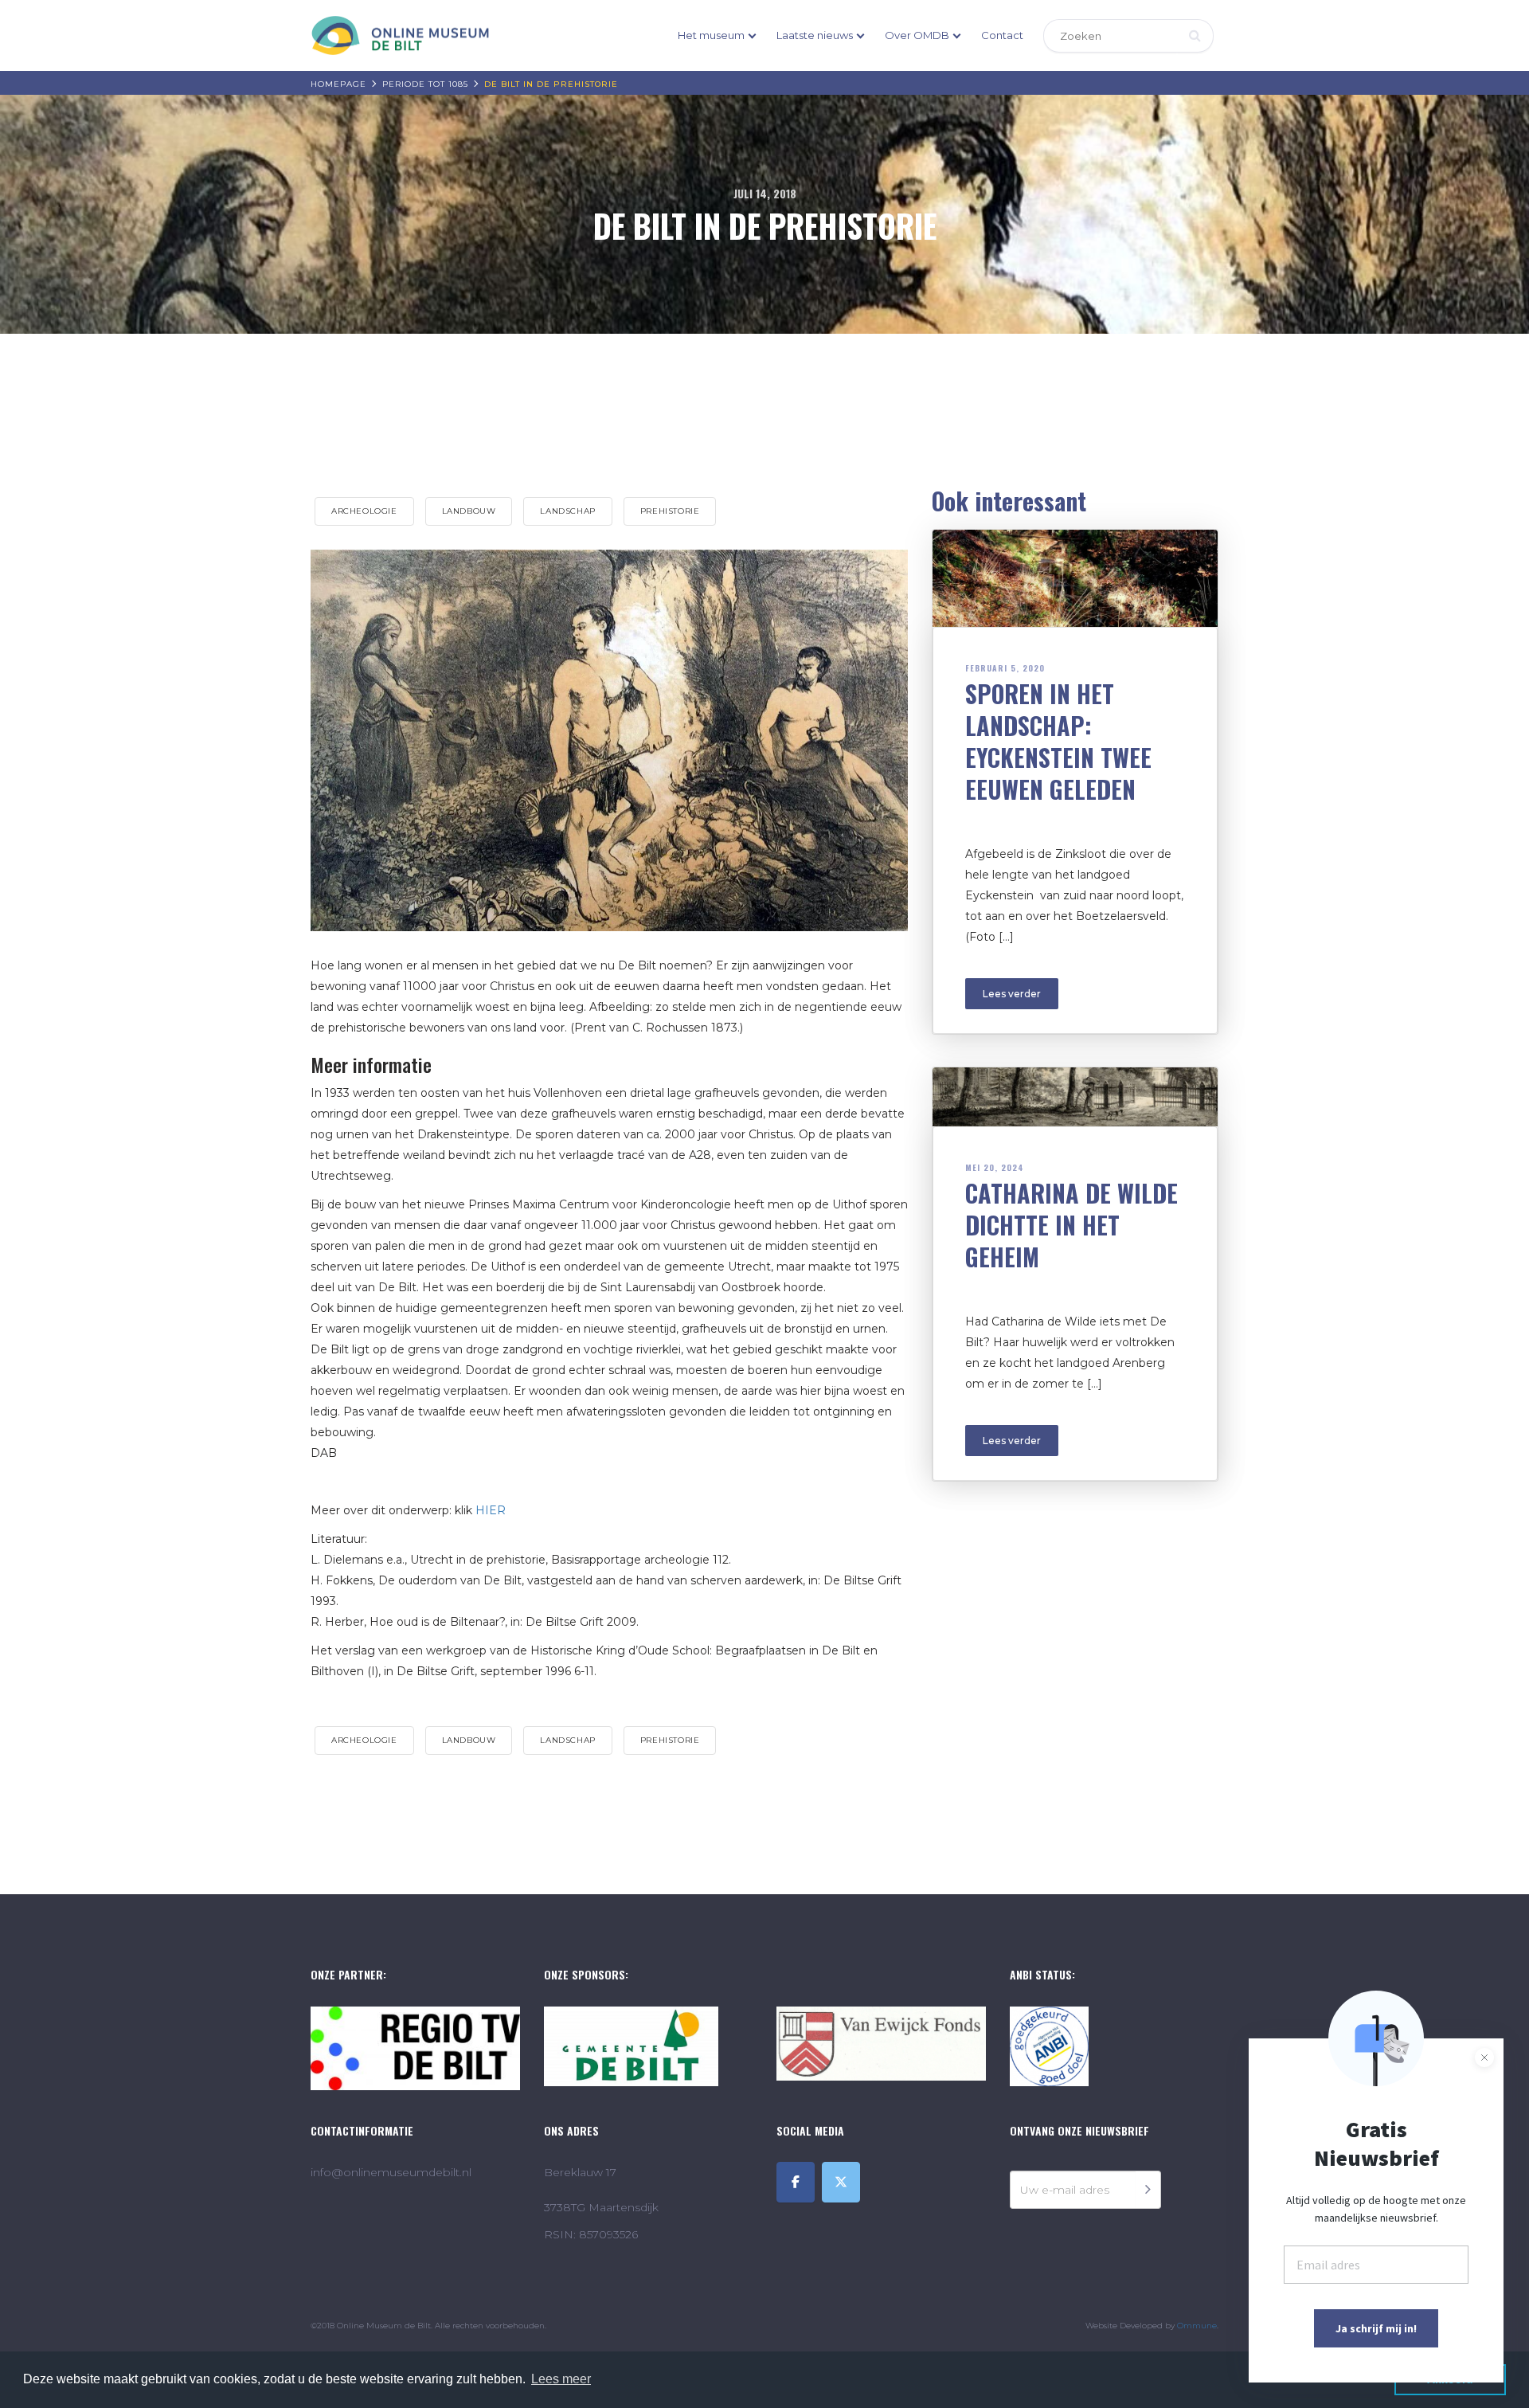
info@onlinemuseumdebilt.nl (391, 2172)
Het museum (711, 35)
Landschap (567, 511)
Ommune (1197, 2326)
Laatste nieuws (815, 35)
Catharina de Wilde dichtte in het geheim (1071, 1225)
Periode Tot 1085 (425, 84)
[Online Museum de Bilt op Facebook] (796, 2182)
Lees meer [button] (561, 2379)
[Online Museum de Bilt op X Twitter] (841, 2182)
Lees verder (1012, 994)
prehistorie (670, 511)
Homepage (338, 84)
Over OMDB (917, 35)
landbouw (469, 511)
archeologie (364, 511)
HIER (491, 1510)
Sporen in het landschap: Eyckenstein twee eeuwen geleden (1058, 741)
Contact (1002, 35)
